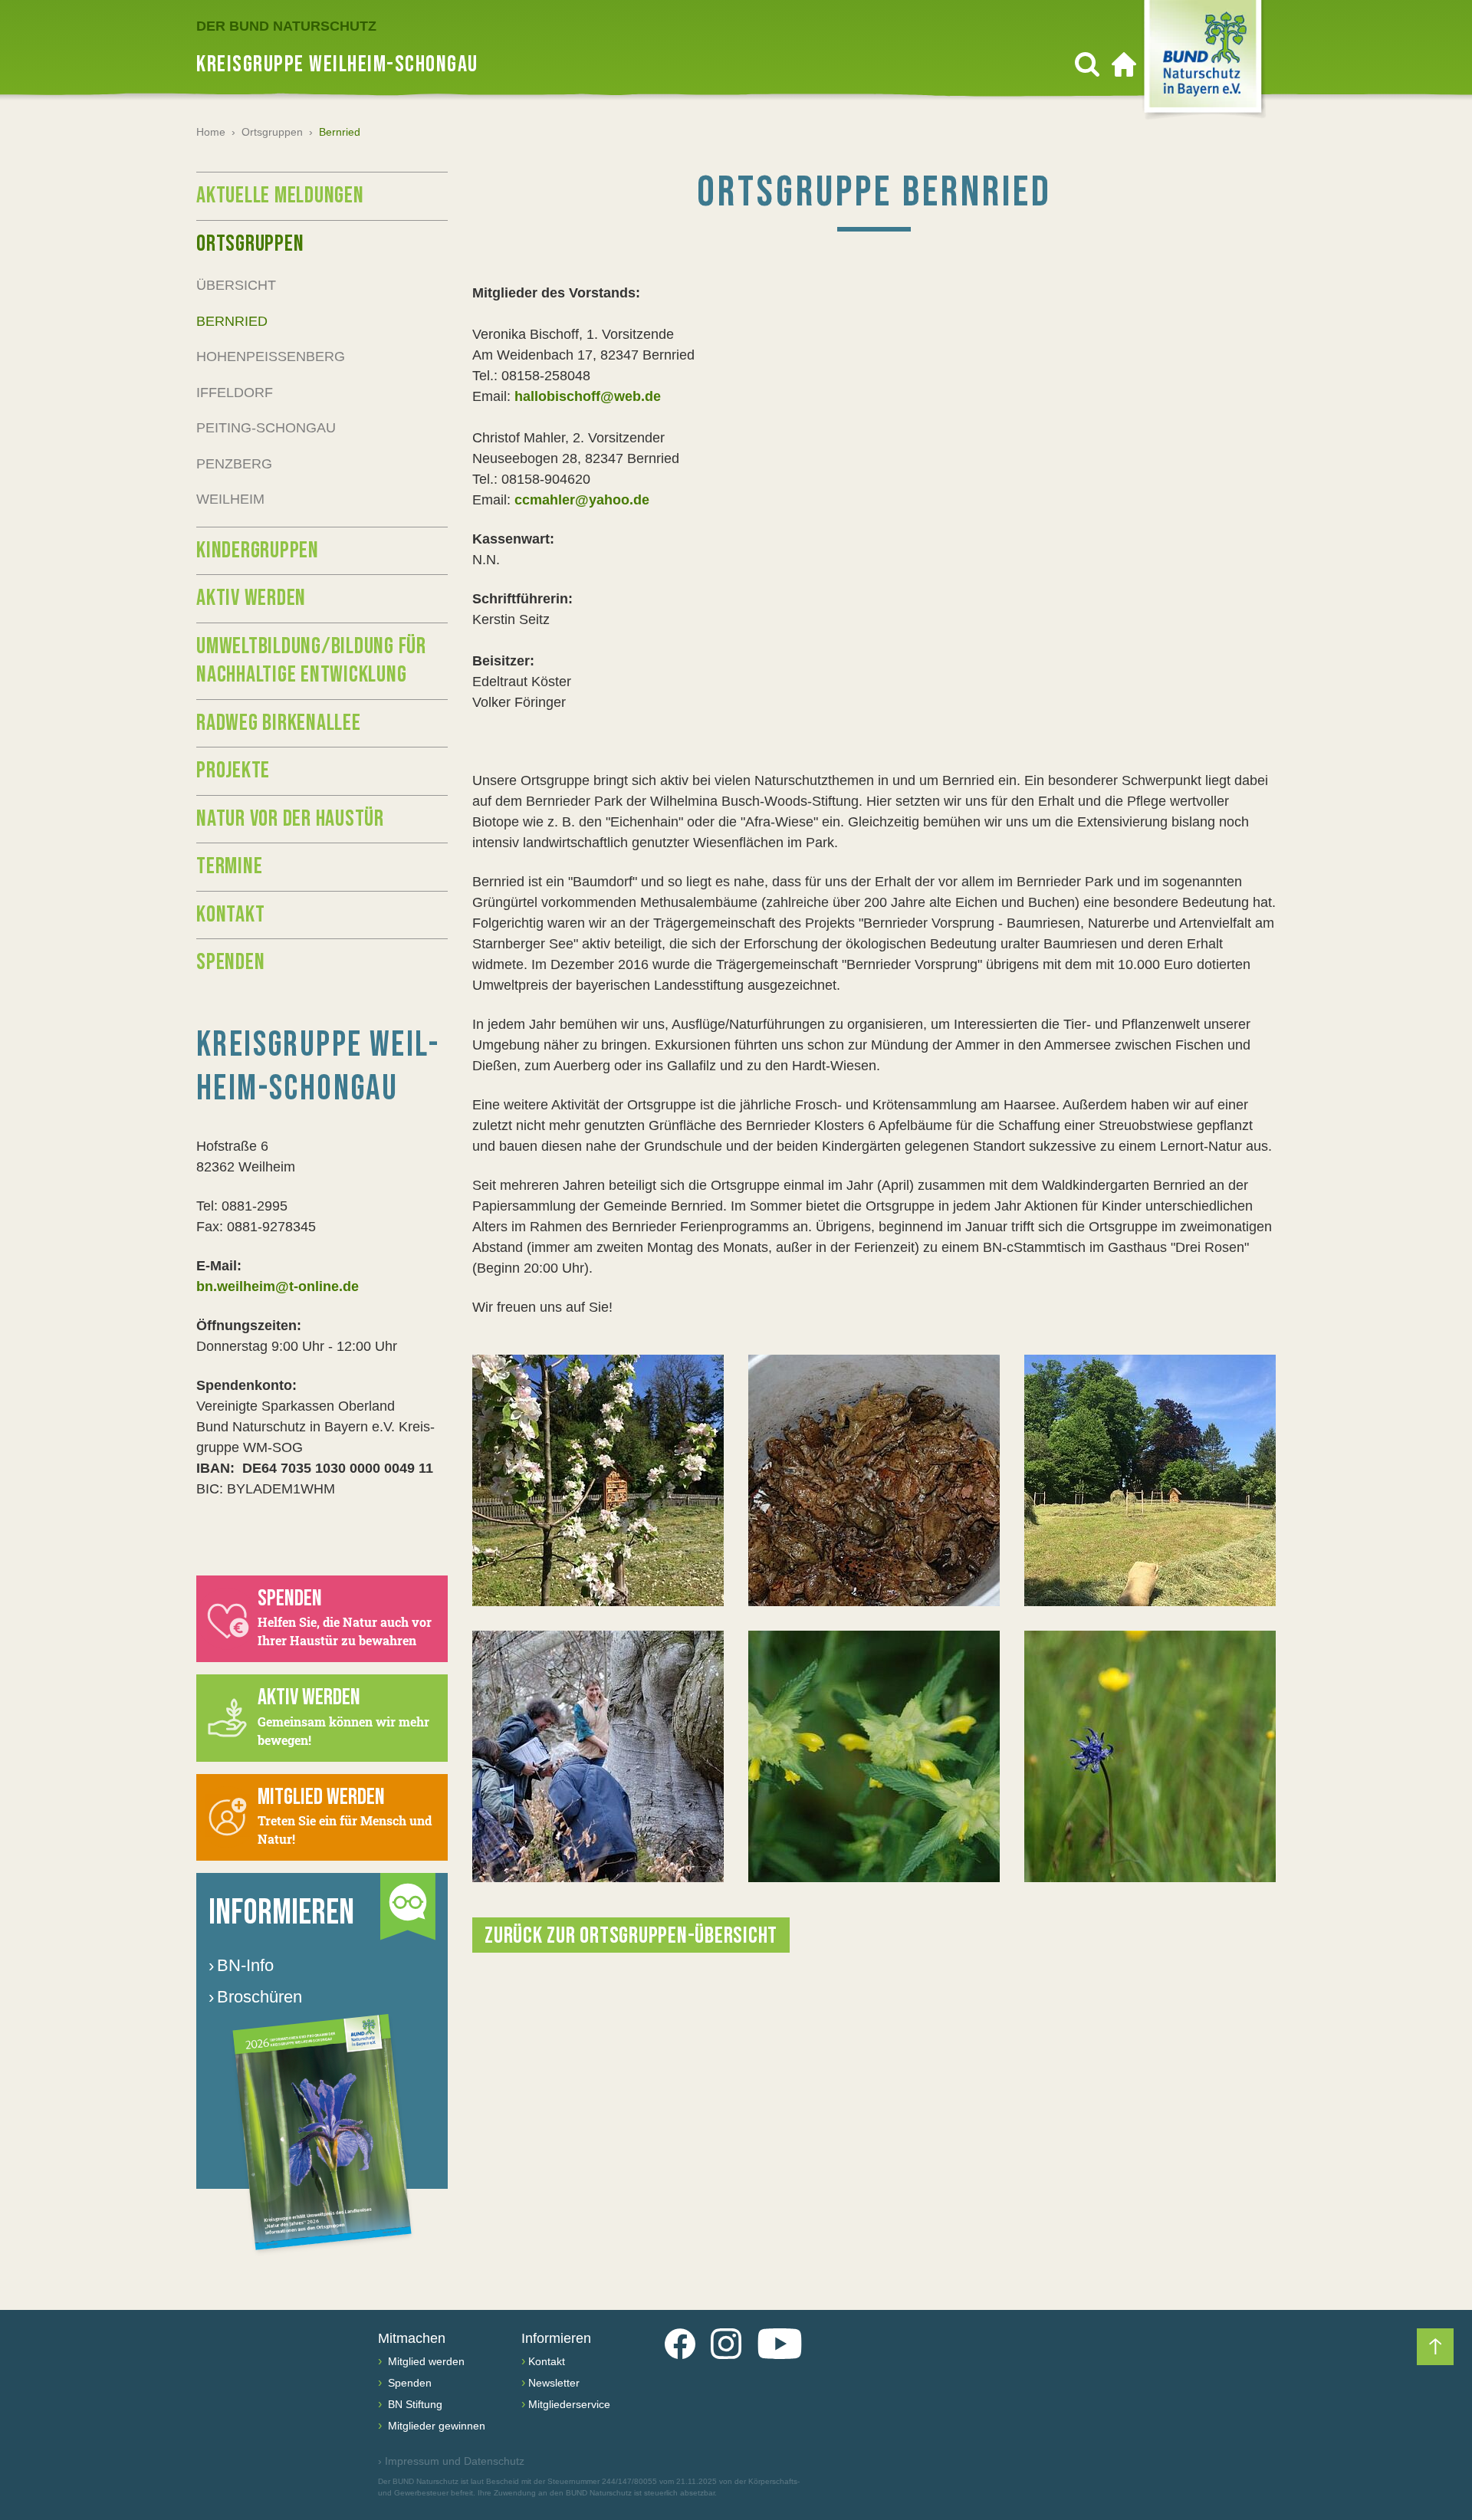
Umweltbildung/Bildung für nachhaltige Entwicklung (311, 661)
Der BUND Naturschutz (286, 26)
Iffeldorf (235, 393)
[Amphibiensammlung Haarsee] (874, 1480)
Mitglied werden (425, 2361)
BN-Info (241, 1965)
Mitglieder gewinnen (435, 2426)
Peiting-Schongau (266, 428)
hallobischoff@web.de (588, 396)
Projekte (233, 770)
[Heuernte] (1150, 1480)
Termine (229, 866)
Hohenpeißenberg (271, 356)
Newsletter (554, 2383)
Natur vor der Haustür (290, 819)
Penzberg (234, 464)
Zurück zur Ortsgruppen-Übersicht (631, 1936)
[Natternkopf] (874, 1756)
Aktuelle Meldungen (280, 195)
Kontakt (230, 915)
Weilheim (230, 499)
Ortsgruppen (272, 132)
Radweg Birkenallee (279, 723)
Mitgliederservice (569, 2404)
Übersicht (236, 285)
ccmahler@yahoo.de (582, 500)
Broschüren (255, 1997)
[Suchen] (1087, 64)
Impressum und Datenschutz (451, 2461)
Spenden (230, 962)
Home (211, 132)
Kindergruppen (258, 550)
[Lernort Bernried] (598, 1480)
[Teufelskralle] (1150, 1756)
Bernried (232, 321)
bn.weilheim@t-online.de (278, 1286)
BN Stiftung (414, 2404)
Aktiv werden (251, 598)
